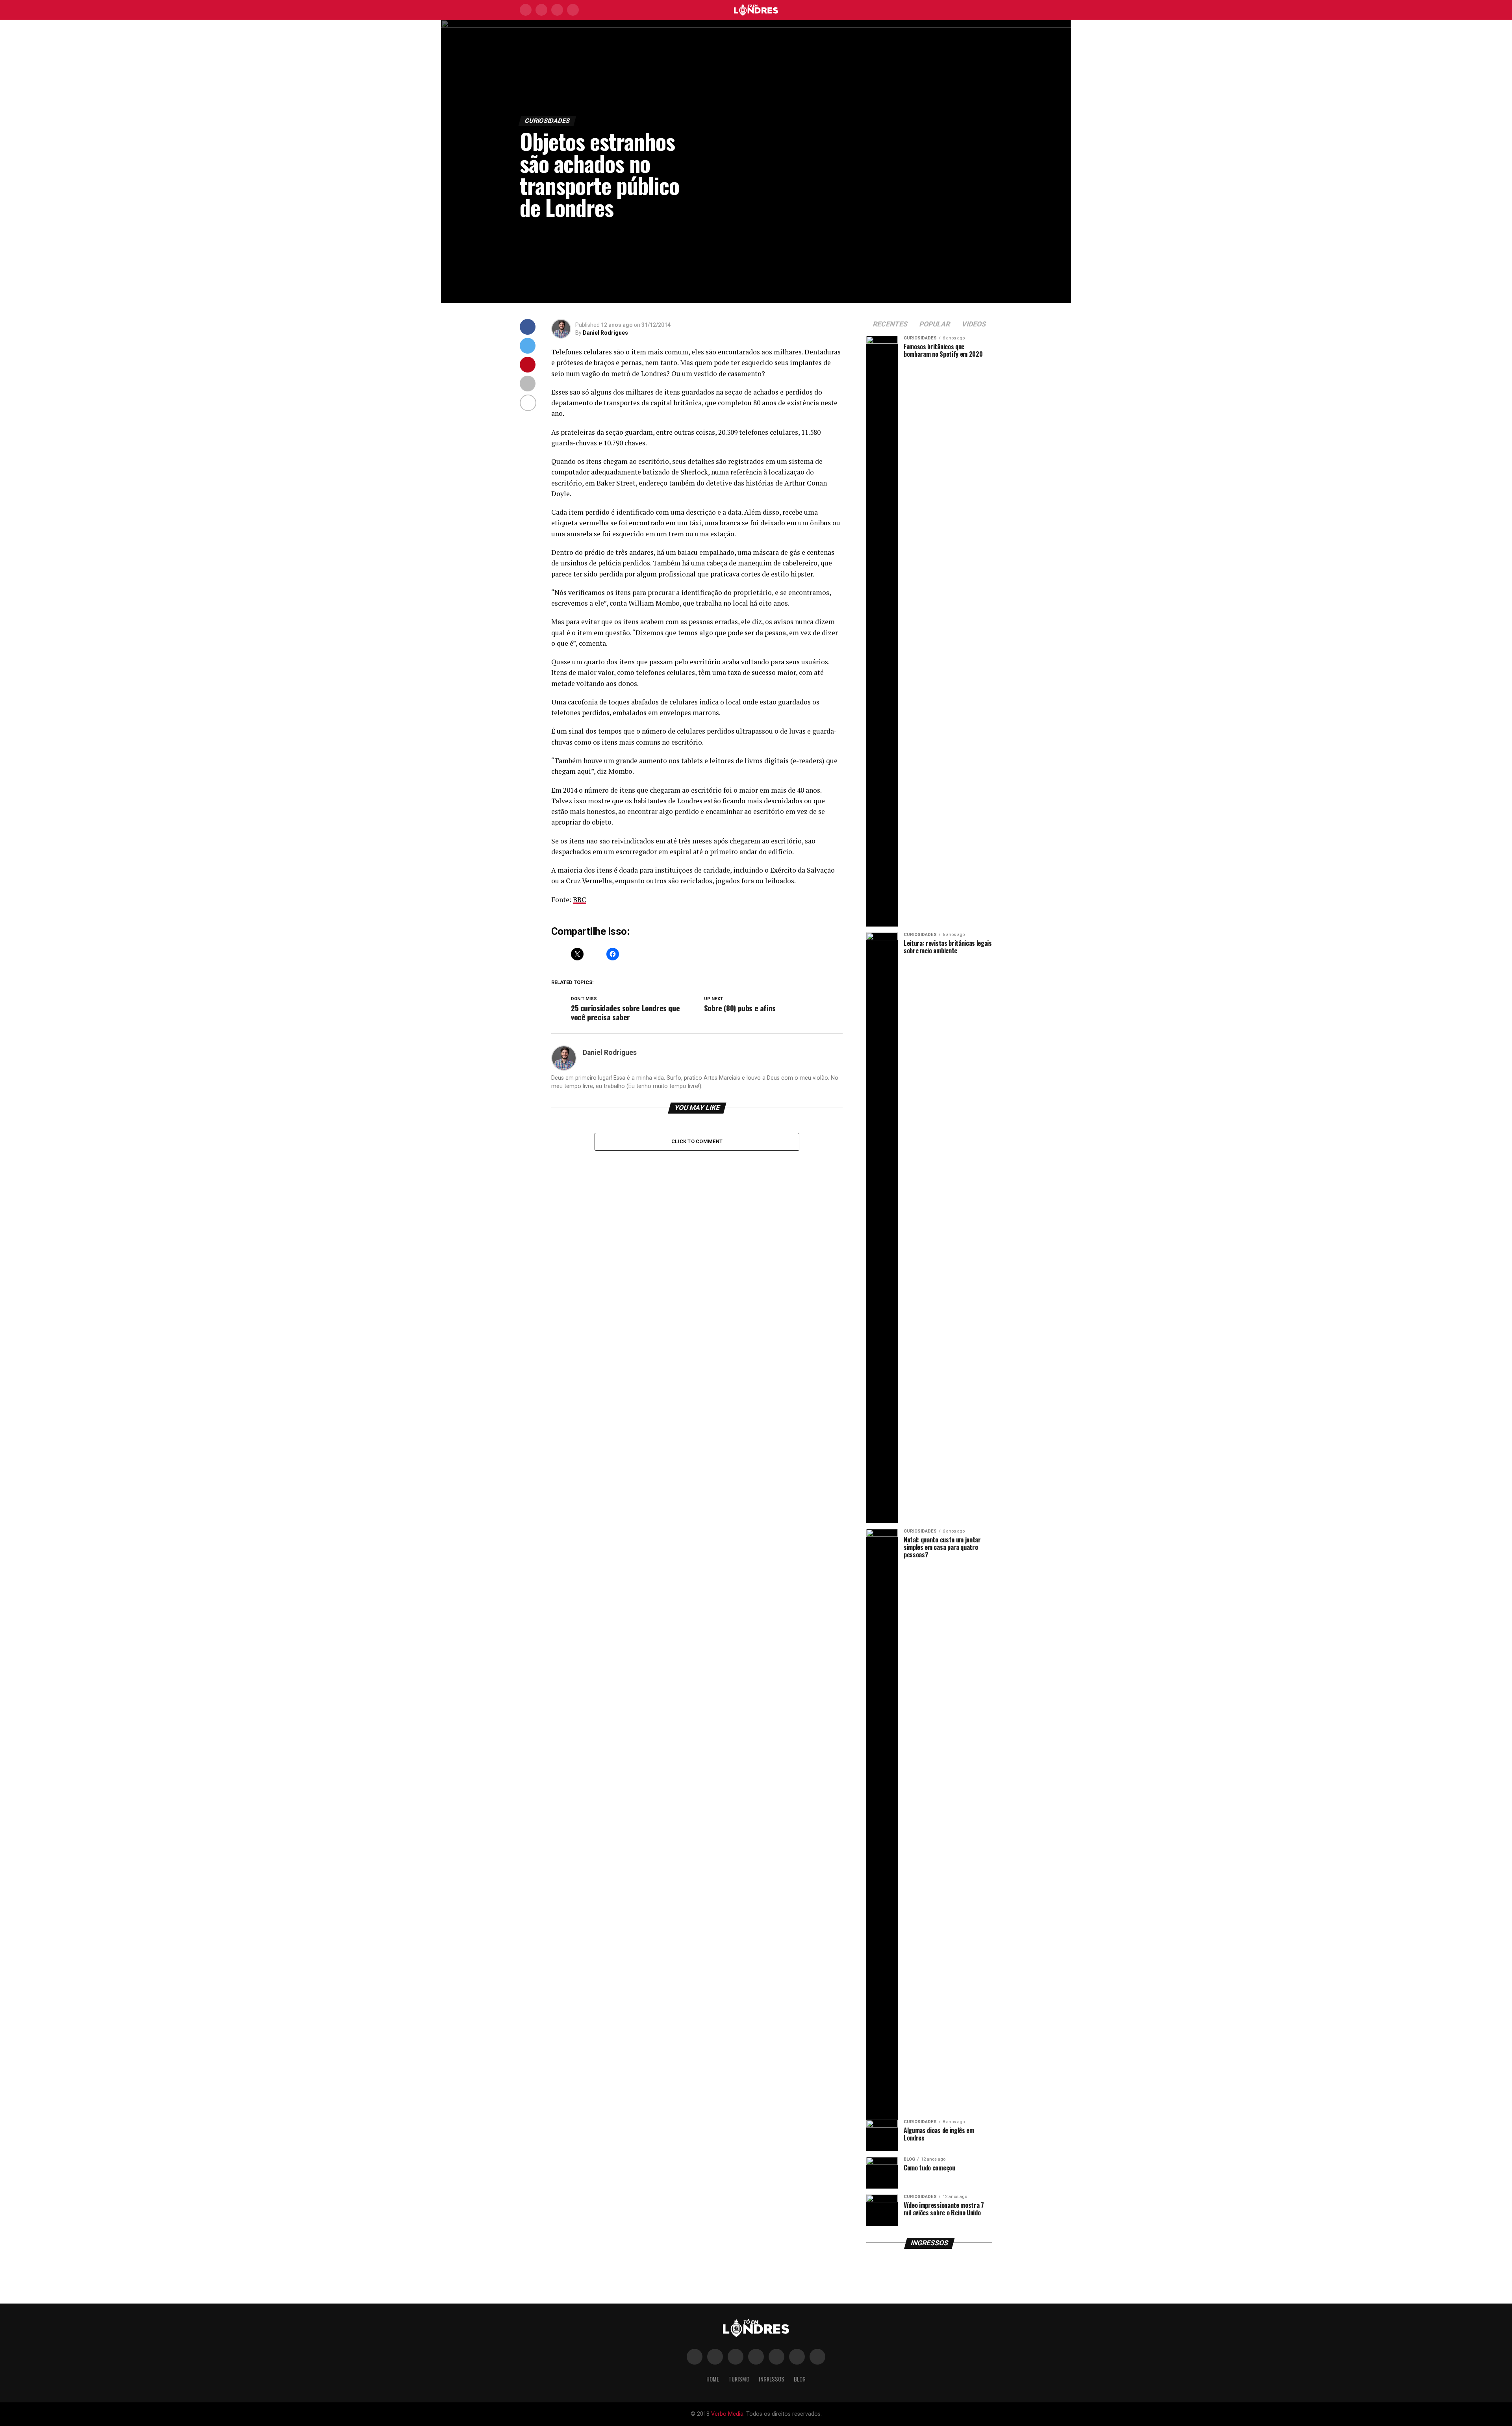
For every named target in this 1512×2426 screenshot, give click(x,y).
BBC (580, 900)
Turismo (739, 2379)
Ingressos (772, 2379)
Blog (800, 2379)
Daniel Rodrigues (605, 333)
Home (713, 2379)
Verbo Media (727, 2414)
